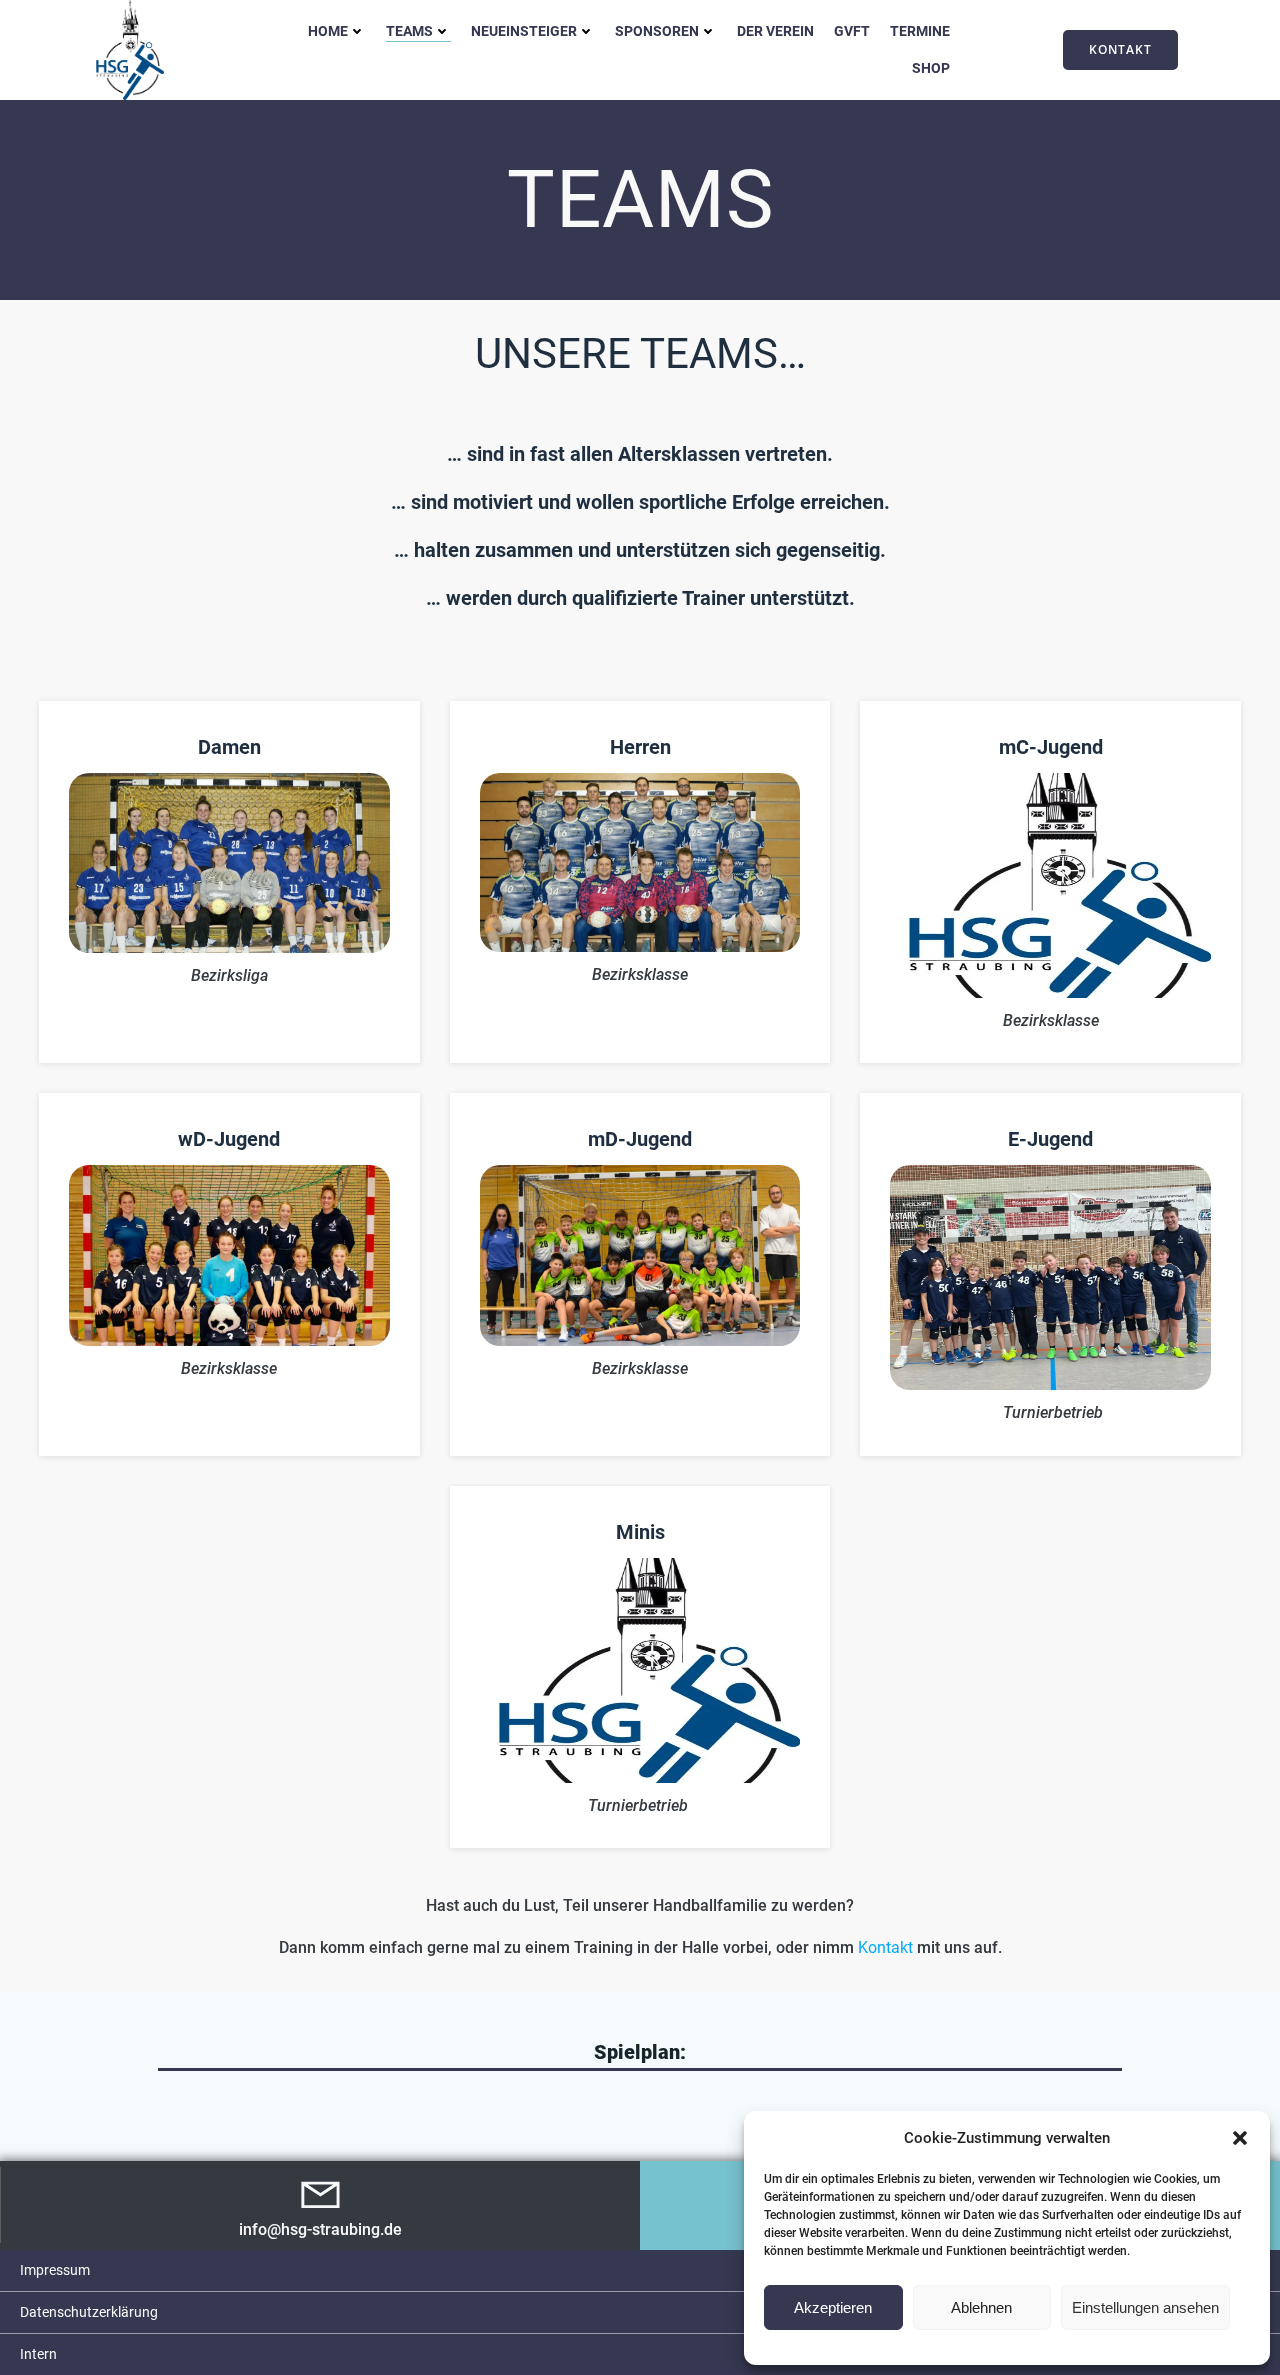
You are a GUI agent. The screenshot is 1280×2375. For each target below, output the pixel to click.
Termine (920, 31)
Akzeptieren (833, 2307)
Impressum (55, 2270)
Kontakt (887, 1947)
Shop (931, 68)
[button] (1240, 2138)
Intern (38, 2354)
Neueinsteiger (524, 31)
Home (328, 31)
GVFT (852, 31)
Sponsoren (657, 31)
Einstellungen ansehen (1145, 2307)
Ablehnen (981, 2307)
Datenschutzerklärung (89, 2312)
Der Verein (775, 31)
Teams (409, 31)
